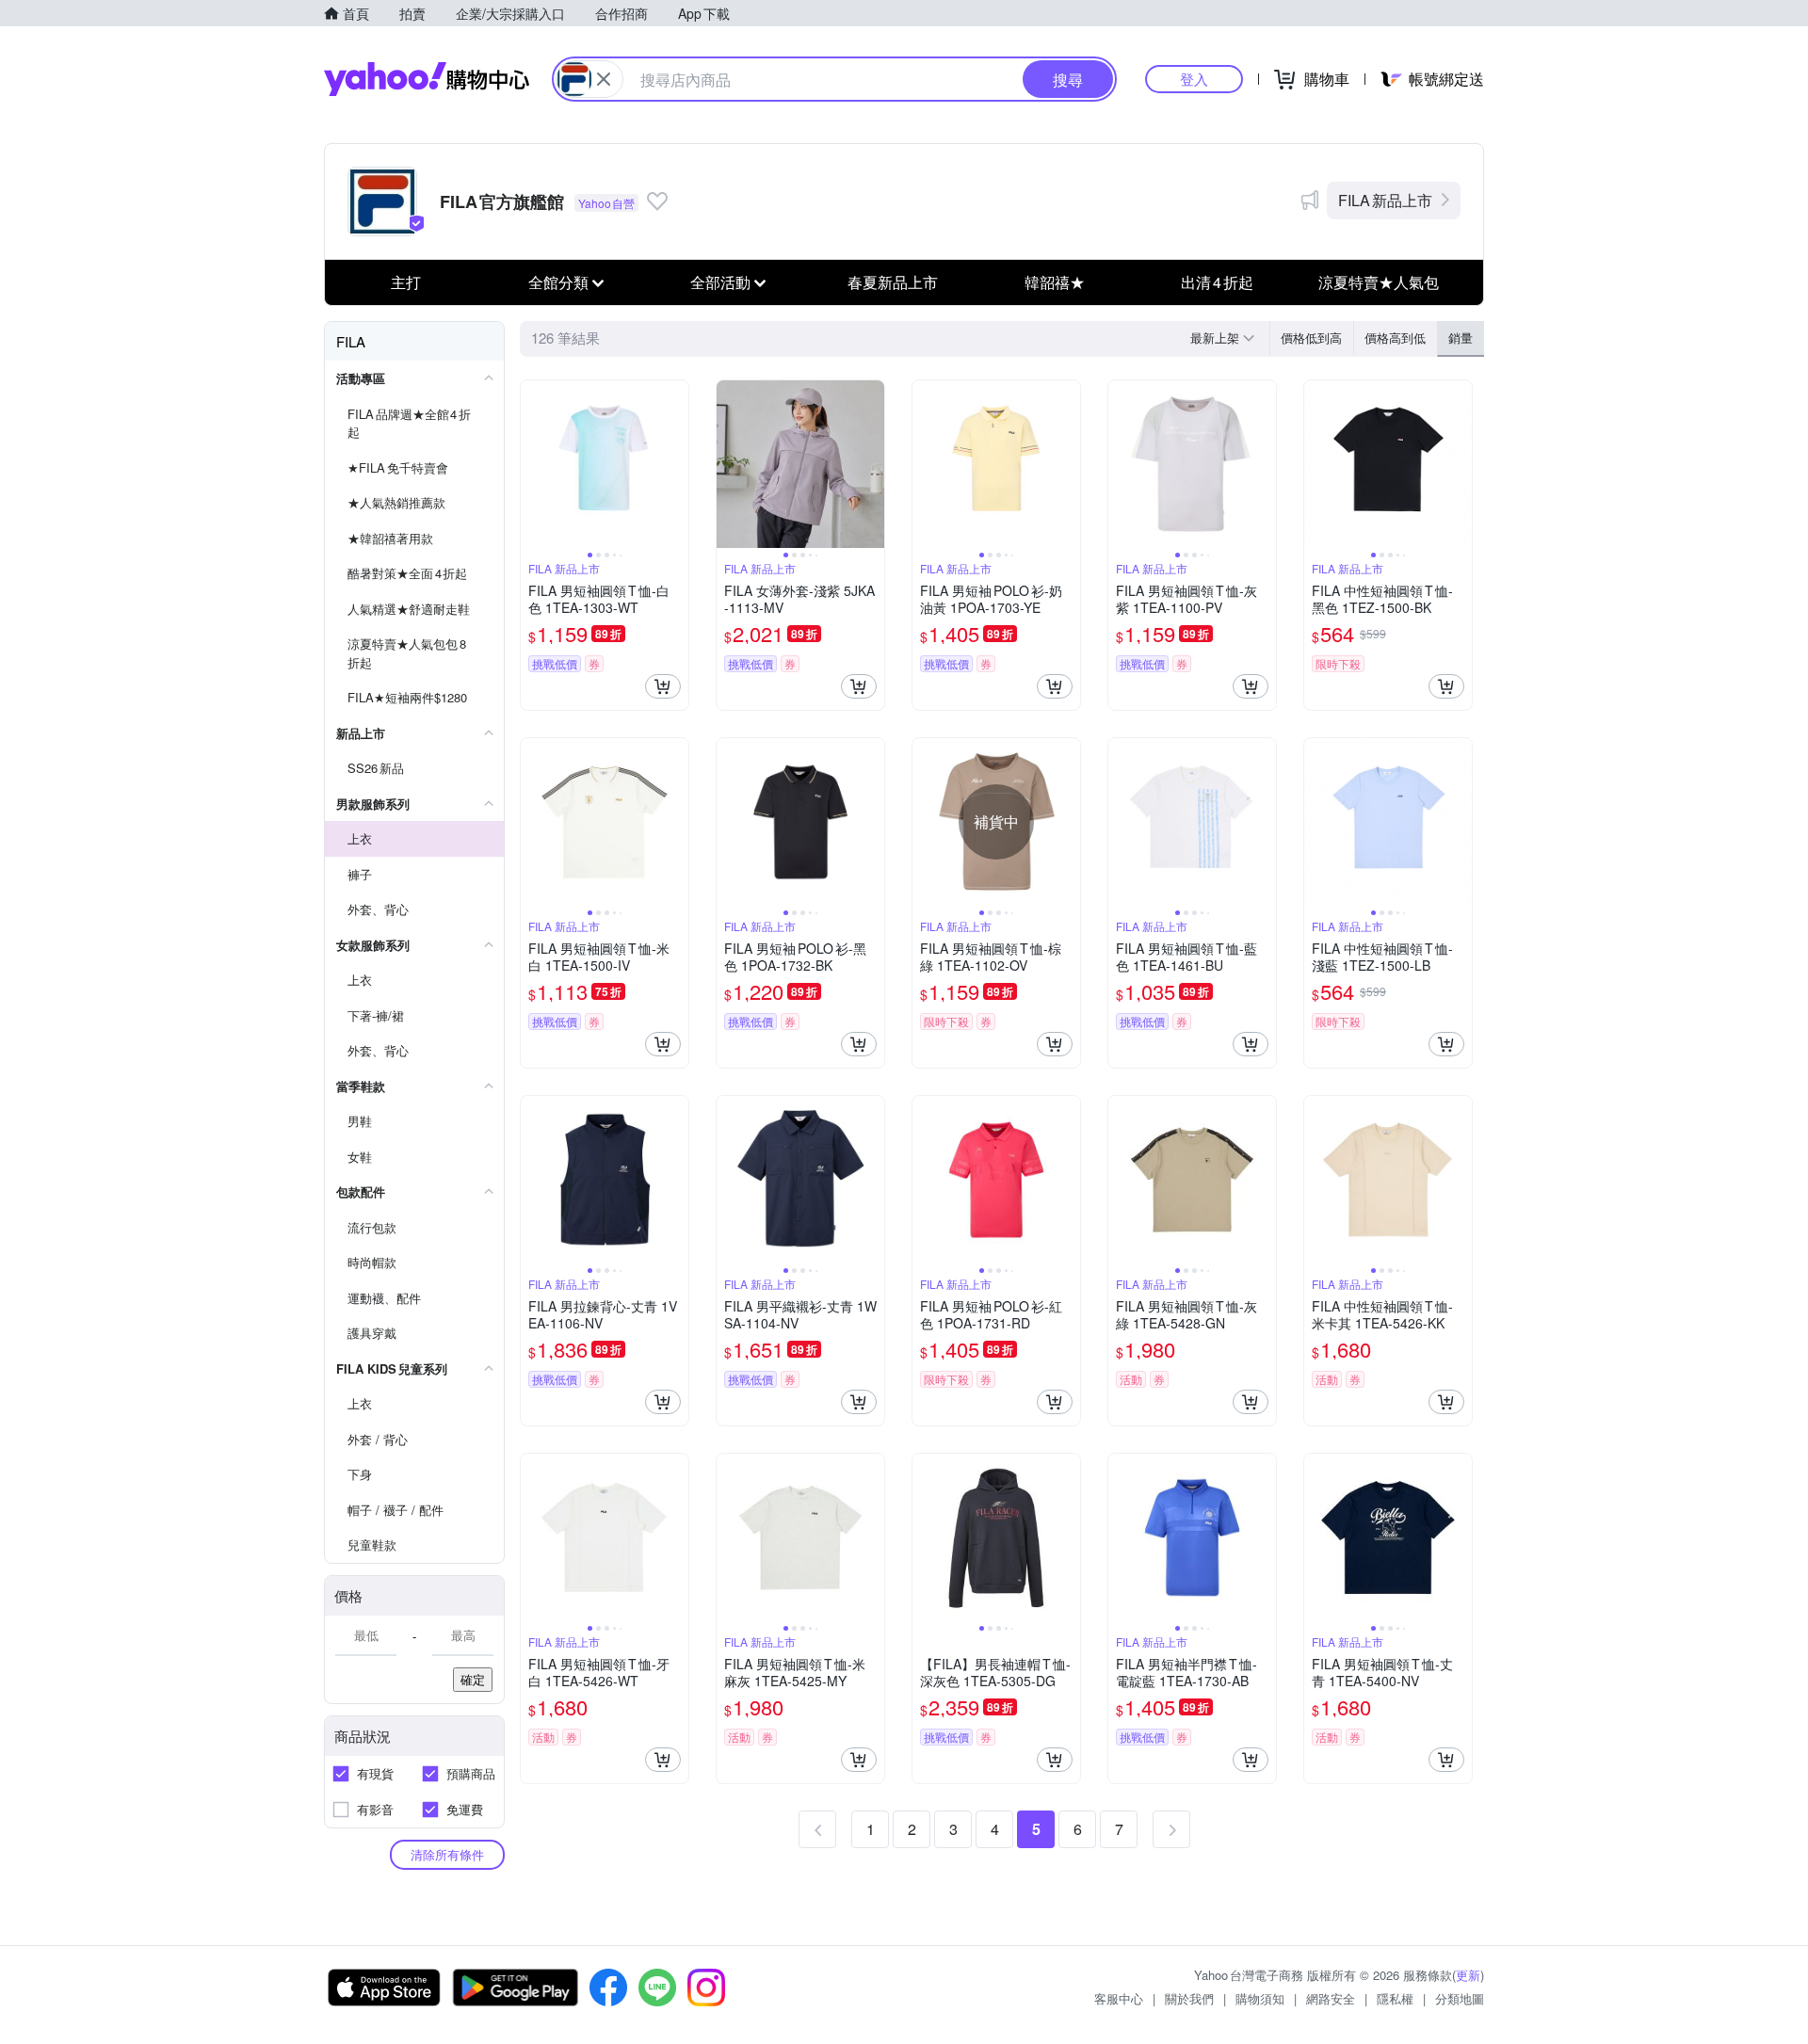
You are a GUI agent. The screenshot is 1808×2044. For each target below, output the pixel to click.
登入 (1194, 79)
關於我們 (1189, 1998)
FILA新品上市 (1385, 200)
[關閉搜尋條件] (604, 79)
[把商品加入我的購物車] (663, 686)
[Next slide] (676, 464)
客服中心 (1119, 1998)
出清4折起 (1217, 282)
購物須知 (1260, 1998)
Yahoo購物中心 (427, 79)
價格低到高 (1311, 338)
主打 (406, 282)
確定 (473, 1679)
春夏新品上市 (893, 282)
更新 (1468, 1975)
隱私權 (1395, 1998)
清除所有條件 (447, 1854)
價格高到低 (1395, 338)
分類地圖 (1460, 1998)
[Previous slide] (533, 464)
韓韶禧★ (1055, 282)
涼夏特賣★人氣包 (1379, 282)
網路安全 (1331, 1998)
